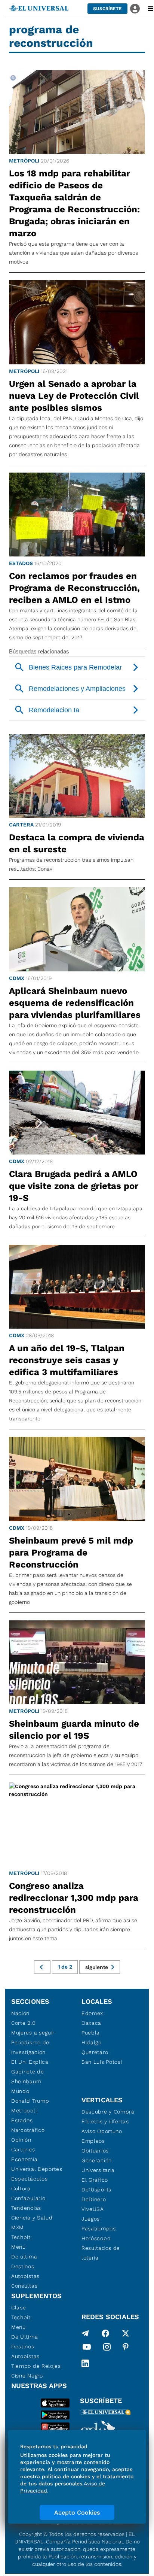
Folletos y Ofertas (105, 2121)
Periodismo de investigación (30, 2047)
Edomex (92, 2013)
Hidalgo (92, 2042)
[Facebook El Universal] (105, 2333)
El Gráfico (95, 2180)
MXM (18, 2227)
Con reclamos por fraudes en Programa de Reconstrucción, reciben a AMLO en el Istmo (74, 588)
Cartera (21, 825)
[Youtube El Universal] (87, 2348)
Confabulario (28, 2198)
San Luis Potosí (102, 2062)
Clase (19, 2308)
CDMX (17, 978)
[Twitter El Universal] (126, 2333)
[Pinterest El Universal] (126, 2348)
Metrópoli (24, 161)
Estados (21, 563)
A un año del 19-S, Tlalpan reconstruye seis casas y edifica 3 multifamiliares (67, 1360)
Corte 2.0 (23, 2023)
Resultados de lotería (101, 2253)
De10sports (96, 2190)
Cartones (23, 2149)
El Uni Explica (30, 2062)
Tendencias (26, 2208)
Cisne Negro (27, 2376)
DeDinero (94, 2199)
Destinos (23, 2266)
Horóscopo (96, 2238)
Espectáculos (29, 2179)
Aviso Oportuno (102, 2131)
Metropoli (24, 2111)
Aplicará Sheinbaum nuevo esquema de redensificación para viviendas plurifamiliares (75, 1003)
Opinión (21, 2140)
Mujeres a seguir (33, 2033)
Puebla (91, 2033)
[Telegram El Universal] (85, 2333)
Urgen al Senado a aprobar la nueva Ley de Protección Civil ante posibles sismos (74, 396)
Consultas (24, 2286)
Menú (19, 2247)
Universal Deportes (37, 2169)
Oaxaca (91, 2023)
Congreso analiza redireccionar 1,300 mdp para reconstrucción (74, 1898)
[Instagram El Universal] (107, 2348)
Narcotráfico (28, 2130)
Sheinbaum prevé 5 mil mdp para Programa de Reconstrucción (71, 1553)
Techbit (21, 2237)
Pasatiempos (99, 2228)
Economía (24, 2159)
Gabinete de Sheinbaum (28, 2076)
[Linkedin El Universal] (85, 2363)
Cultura (21, 2188)
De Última (24, 2337)
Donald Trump (30, 2101)
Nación (20, 2013)
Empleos (93, 2141)
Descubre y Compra (108, 2112)
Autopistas (25, 2276)
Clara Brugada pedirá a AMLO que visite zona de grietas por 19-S (74, 1186)
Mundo (20, 2091)
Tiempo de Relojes (36, 2366)
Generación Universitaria (98, 2165)
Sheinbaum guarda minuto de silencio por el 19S (74, 1730)
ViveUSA (93, 2209)
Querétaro (95, 2052)
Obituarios (95, 2151)
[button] (107, 9)
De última (24, 2257)
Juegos (91, 2219)
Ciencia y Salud (32, 2218)
